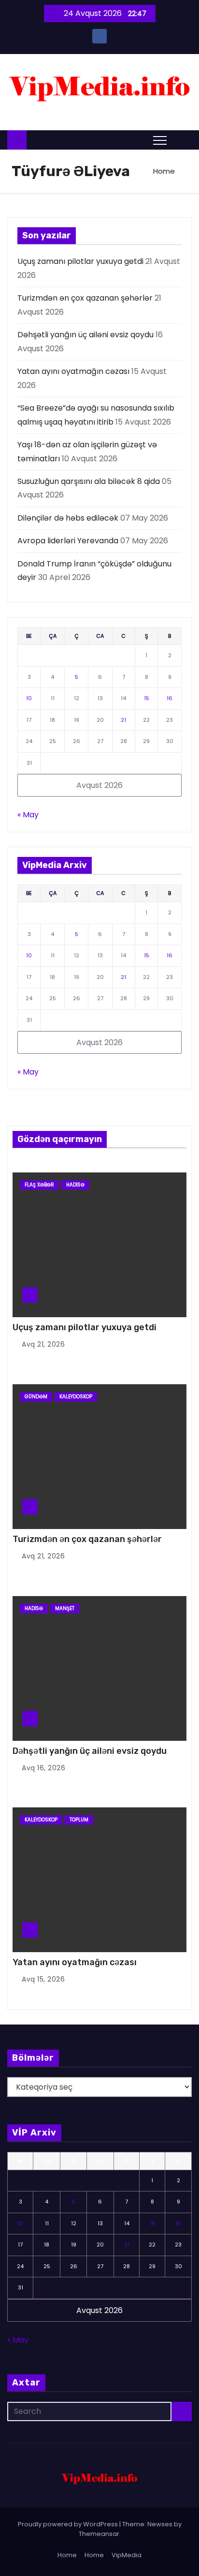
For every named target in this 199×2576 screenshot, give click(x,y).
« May (28, 815)
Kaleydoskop (76, 1397)
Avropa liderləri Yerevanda (68, 541)
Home (164, 171)
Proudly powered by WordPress (69, 2524)
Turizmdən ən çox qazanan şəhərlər (85, 298)
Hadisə (75, 1185)
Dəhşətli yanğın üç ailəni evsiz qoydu (85, 335)
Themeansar (99, 2534)
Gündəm (36, 1397)
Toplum (79, 1820)
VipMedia (127, 2555)
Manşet (65, 1608)
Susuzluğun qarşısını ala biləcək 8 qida (89, 481)
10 (29, 698)
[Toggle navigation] (160, 140)
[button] (182, 140)
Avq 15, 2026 (43, 1979)
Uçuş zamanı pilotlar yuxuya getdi (80, 261)
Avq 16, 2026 (43, 1768)
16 (170, 698)
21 (123, 720)
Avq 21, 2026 (43, 1344)
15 (147, 698)
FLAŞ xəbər (39, 1185)
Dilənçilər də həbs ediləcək (68, 518)
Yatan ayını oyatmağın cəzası (73, 371)
